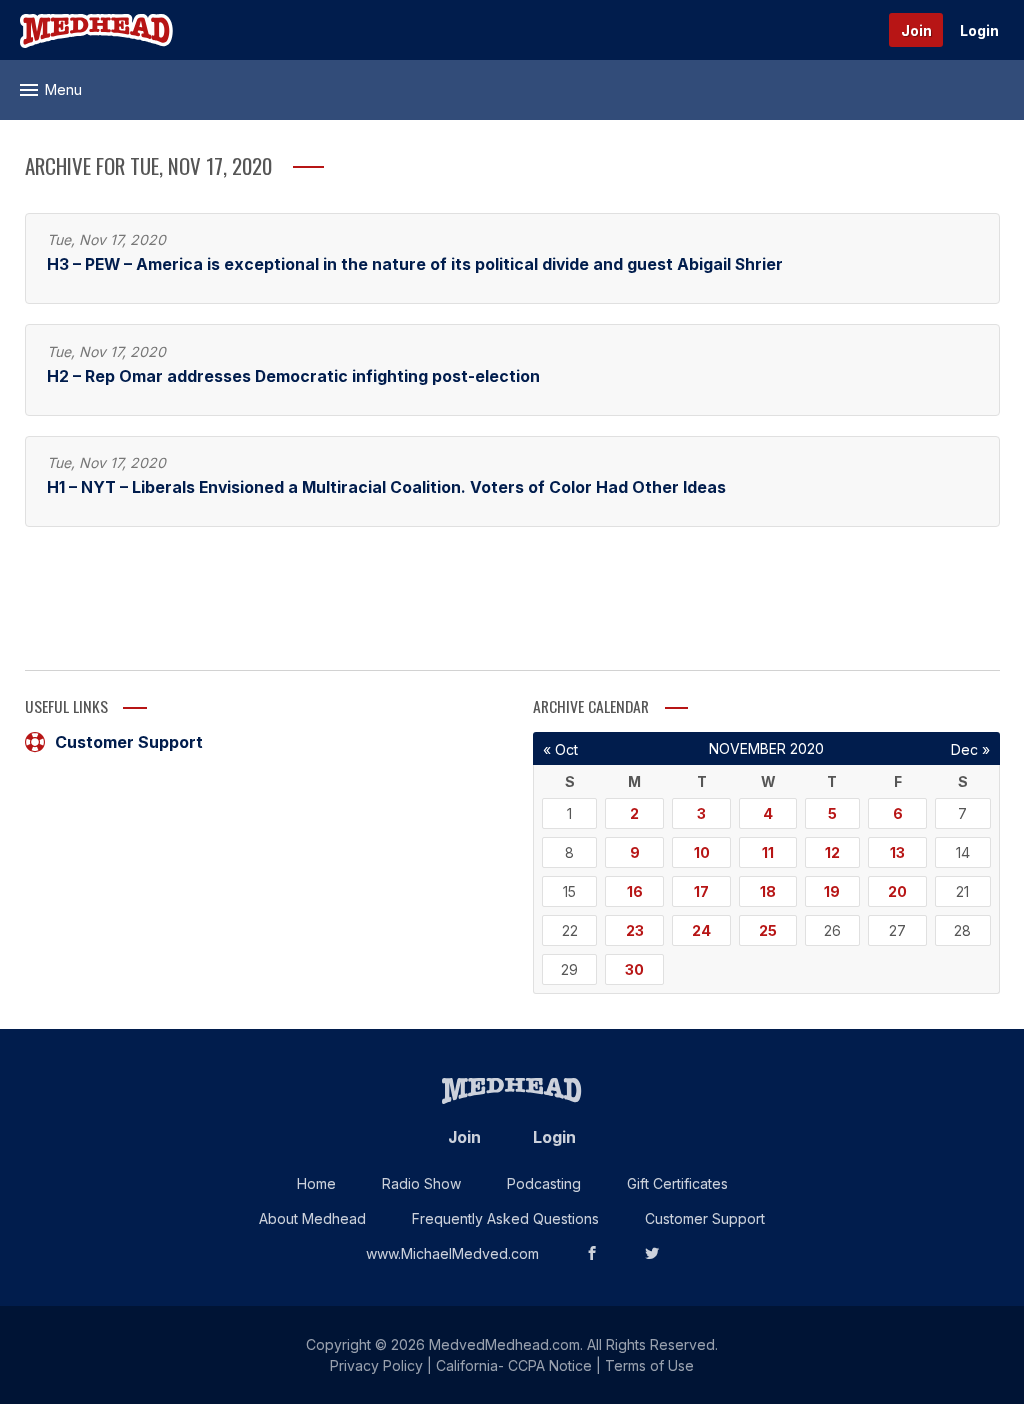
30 (634, 969)
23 (635, 930)
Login (979, 30)
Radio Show (421, 1183)
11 (768, 852)
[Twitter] (652, 1253)
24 (701, 930)
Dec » (970, 749)
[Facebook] (592, 1253)
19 (832, 891)
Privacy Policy (376, 1365)
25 (768, 930)
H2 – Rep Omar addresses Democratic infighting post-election (293, 376)
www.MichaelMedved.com (452, 1253)
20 (897, 891)
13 (897, 852)
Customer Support (129, 742)
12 (832, 852)
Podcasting (544, 1183)
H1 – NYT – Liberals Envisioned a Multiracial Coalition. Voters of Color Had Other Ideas (386, 487)
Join (916, 30)
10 (702, 852)
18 (768, 891)
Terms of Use (649, 1365)
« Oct (560, 749)
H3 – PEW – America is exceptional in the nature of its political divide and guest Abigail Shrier (415, 264)
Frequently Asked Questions (505, 1218)
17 (701, 891)
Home (316, 1183)
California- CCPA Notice (514, 1365)
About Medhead (312, 1218)
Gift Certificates (677, 1183)
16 (635, 891)
